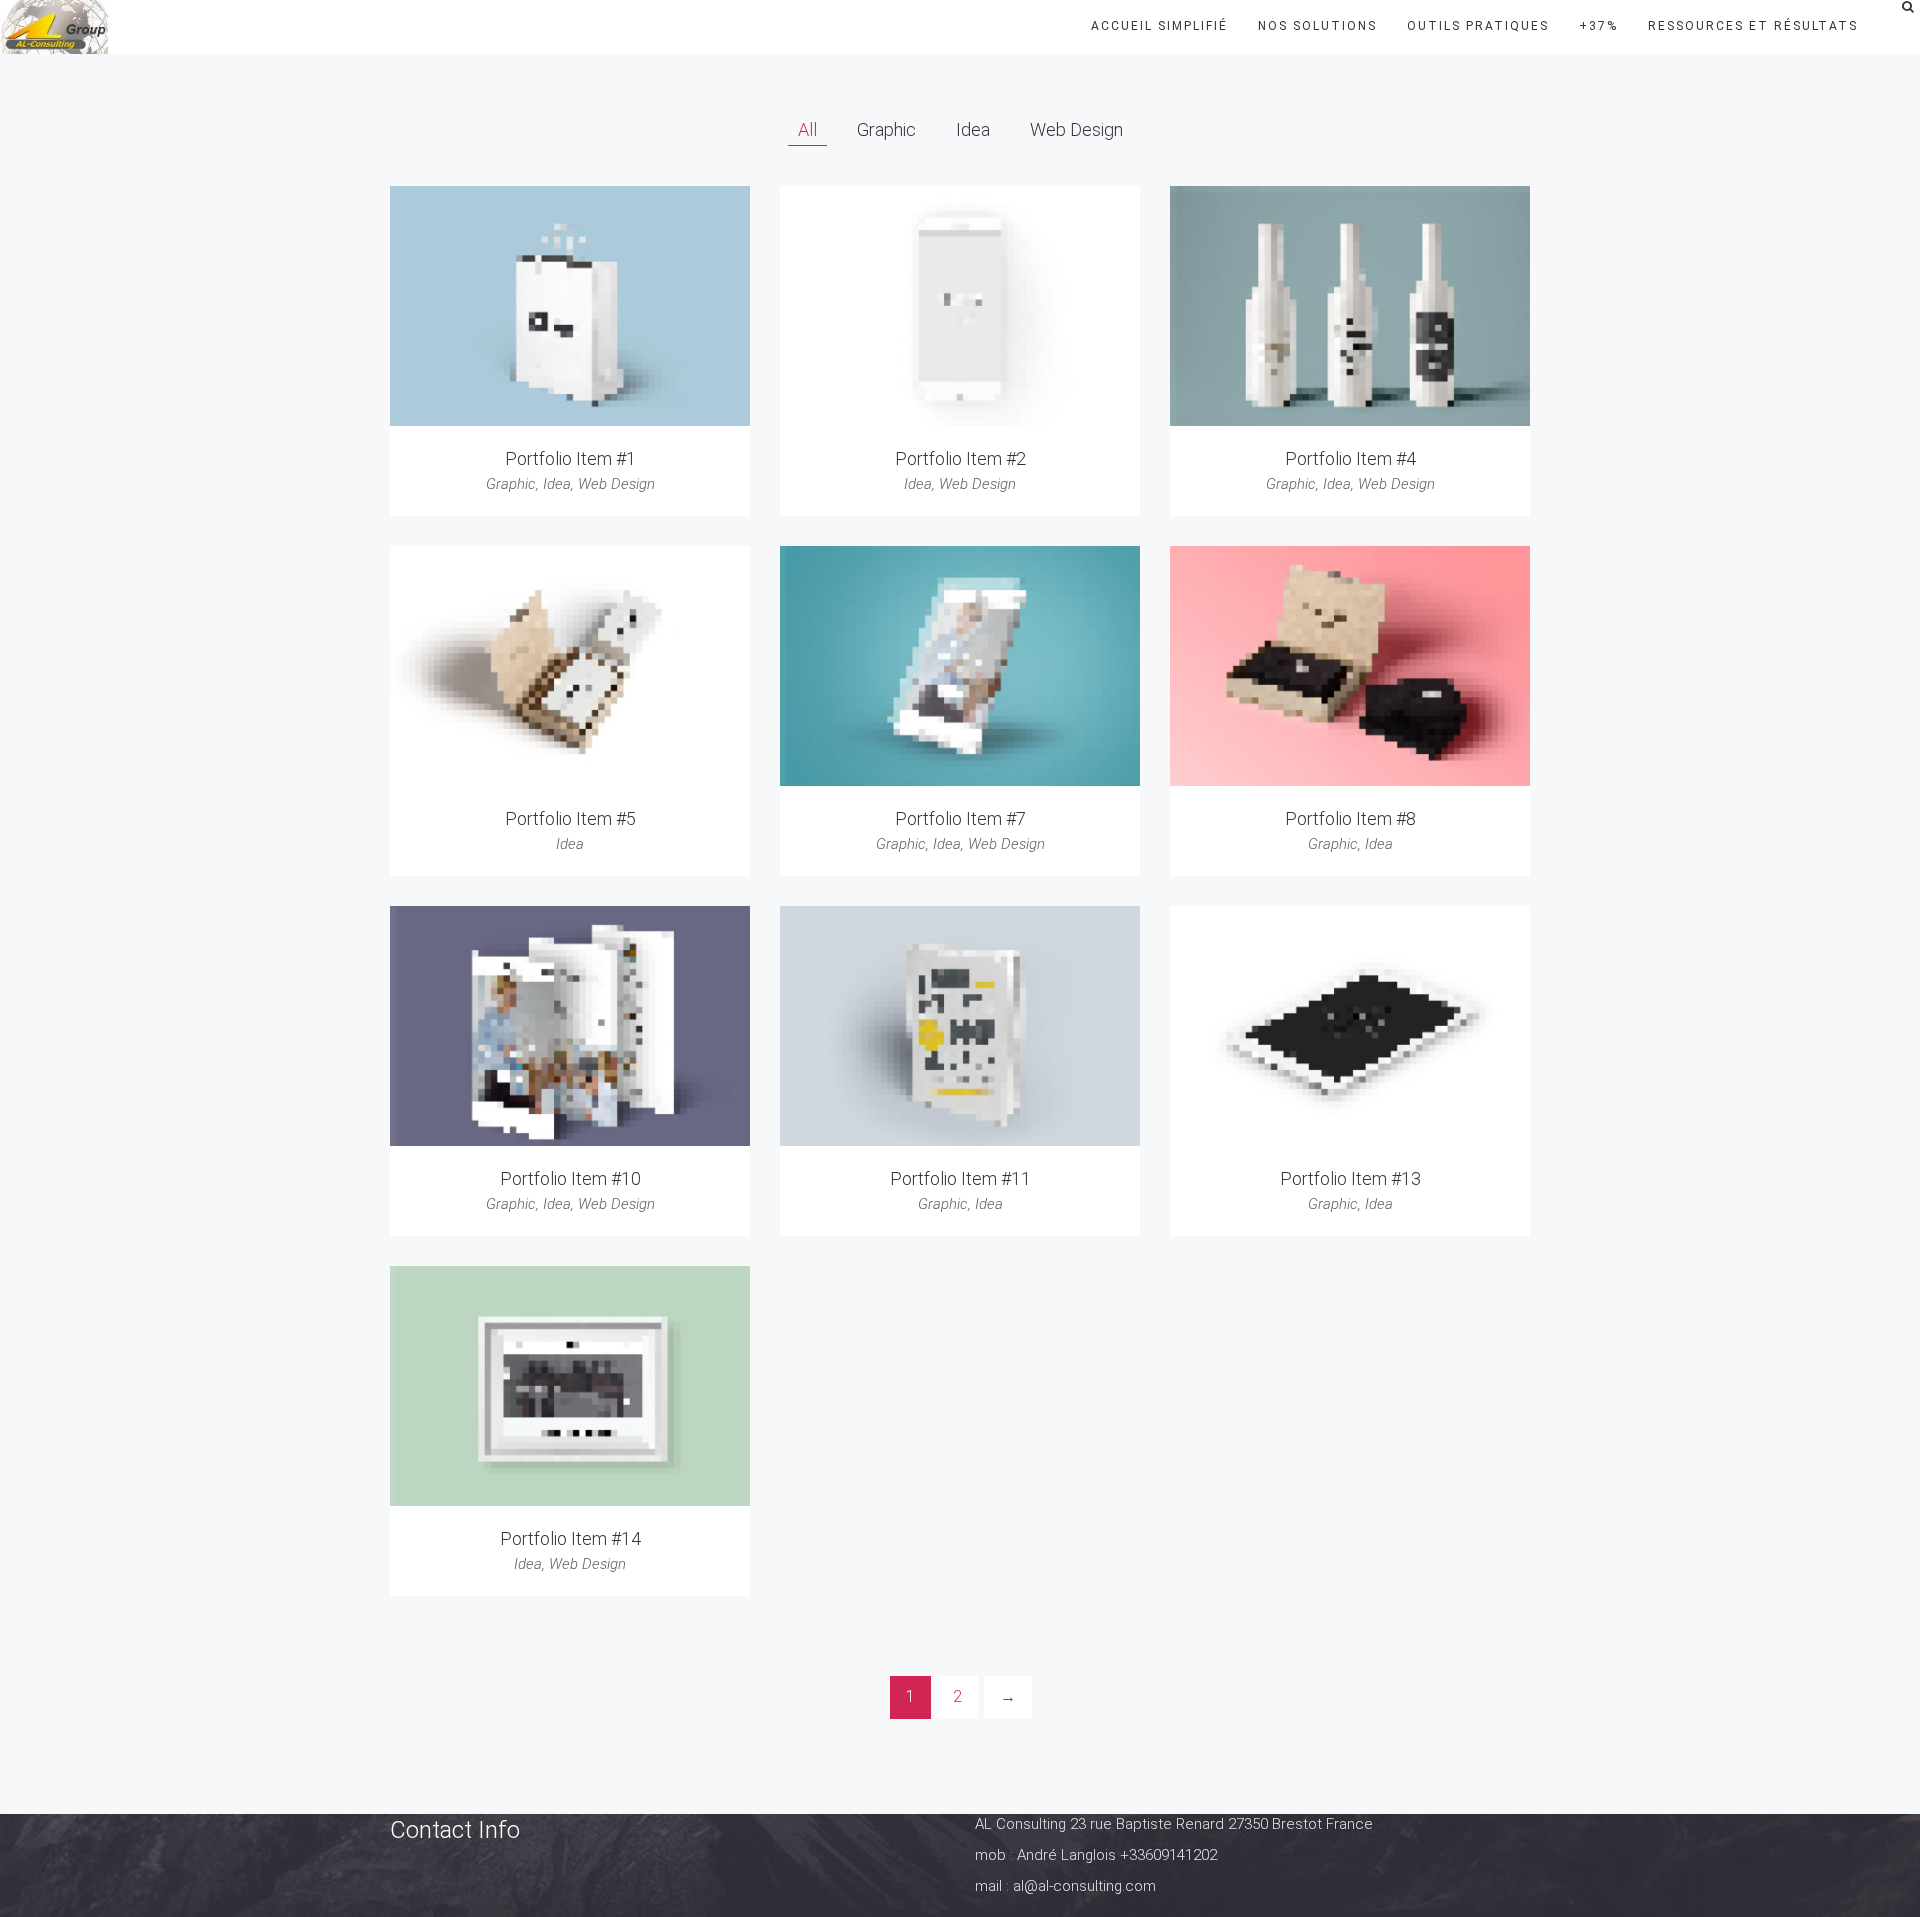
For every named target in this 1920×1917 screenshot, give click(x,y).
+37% (1598, 26)
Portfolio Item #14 (570, 1538)
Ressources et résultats (1753, 26)
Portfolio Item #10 (570, 1178)
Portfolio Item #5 (570, 818)
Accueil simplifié (1159, 26)
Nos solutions (1317, 26)
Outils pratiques (1478, 26)
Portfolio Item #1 (570, 458)
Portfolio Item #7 (960, 818)
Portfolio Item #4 (1350, 458)
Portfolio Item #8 (1350, 818)
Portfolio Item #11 (960, 1178)
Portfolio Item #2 (960, 458)
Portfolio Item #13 (1350, 1178)
